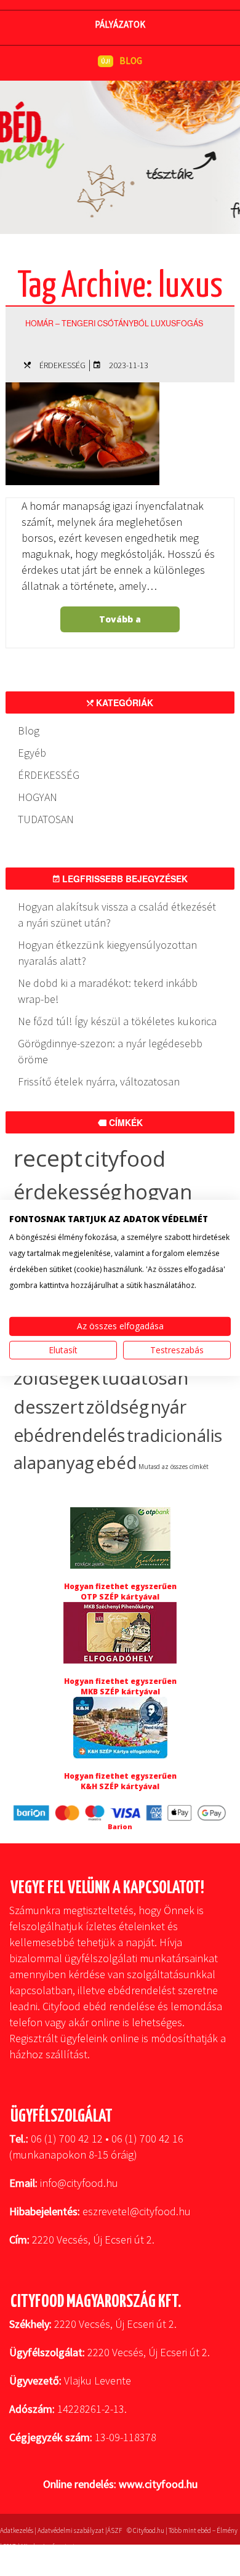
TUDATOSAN (46, 819)
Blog (29, 731)
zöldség (118, 1407)
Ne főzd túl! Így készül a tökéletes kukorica (117, 1021)
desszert (49, 1407)
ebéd (116, 1463)
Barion (120, 1826)
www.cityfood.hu (158, 2484)
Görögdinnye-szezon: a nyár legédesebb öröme (110, 1051)
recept (48, 1158)
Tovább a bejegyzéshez (119, 623)
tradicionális (174, 1435)
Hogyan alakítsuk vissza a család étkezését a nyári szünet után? (117, 915)
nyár (169, 1407)
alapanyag (54, 1463)
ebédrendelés (69, 1435)
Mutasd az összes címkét (174, 1467)
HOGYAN (38, 797)
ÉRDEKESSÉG (62, 365)
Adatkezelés (17, 2530)
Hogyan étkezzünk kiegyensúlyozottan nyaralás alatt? (107, 953)
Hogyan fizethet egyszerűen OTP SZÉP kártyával (120, 1592)
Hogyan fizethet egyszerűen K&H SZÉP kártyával (120, 1781)
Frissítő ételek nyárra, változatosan (99, 1081)
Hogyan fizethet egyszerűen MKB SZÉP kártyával (120, 1686)
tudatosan (145, 1378)
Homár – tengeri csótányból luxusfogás (114, 323)
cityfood (125, 1158)
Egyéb (32, 753)
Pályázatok (120, 24)
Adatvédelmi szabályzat (71, 2530)
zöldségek (57, 1378)
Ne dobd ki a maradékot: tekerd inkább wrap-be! (108, 991)
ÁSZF (114, 2530)
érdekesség (67, 1192)
